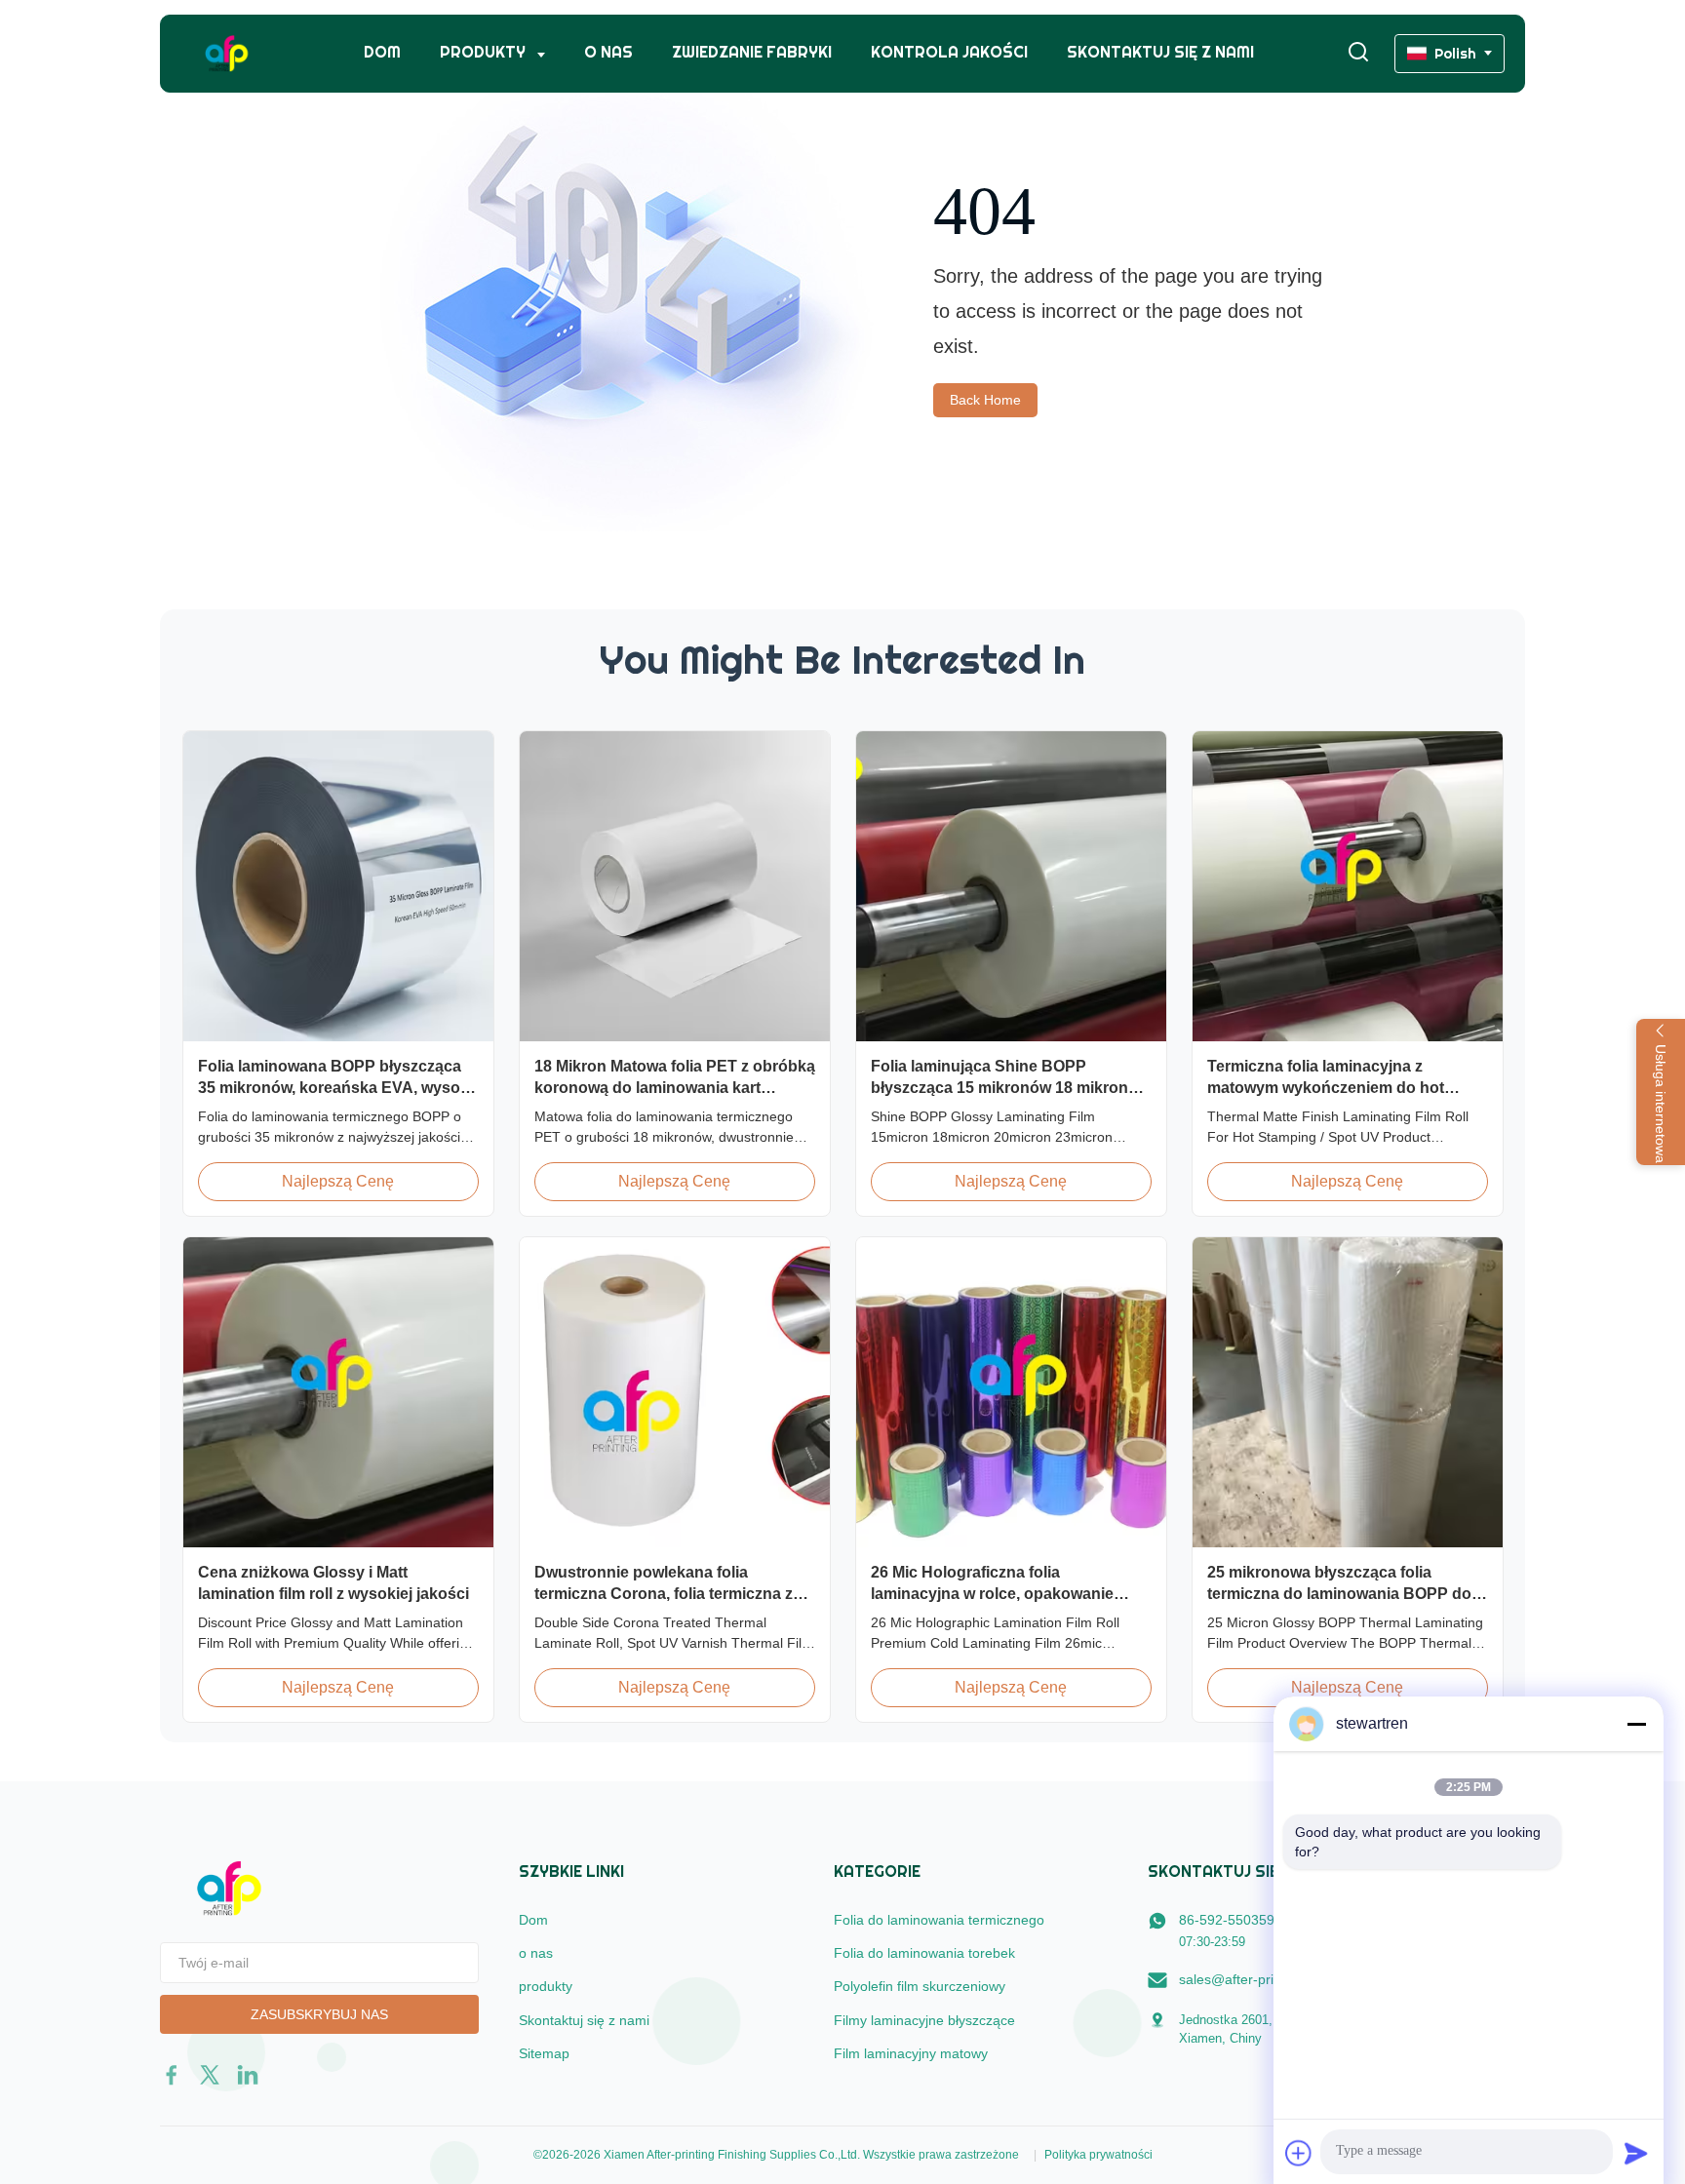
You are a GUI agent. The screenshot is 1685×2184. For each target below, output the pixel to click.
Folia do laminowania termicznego (939, 1920)
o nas (608, 52)
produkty (546, 1986)
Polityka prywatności (1098, 2155)
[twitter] (210, 2075)
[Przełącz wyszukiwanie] (1358, 53)
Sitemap (544, 2053)
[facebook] (172, 2075)
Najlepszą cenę (338, 1181)
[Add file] (1299, 2153)
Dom (382, 52)
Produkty (485, 52)
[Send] (1636, 2153)
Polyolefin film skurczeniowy (920, 1986)
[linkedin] (248, 2075)
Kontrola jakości (949, 52)
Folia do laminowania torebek (924, 1953)
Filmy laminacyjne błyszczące (924, 2020)
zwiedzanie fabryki (752, 52)
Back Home (985, 400)
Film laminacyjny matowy (911, 2053)
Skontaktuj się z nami (1160, 52)
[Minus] (1636, 1724)
